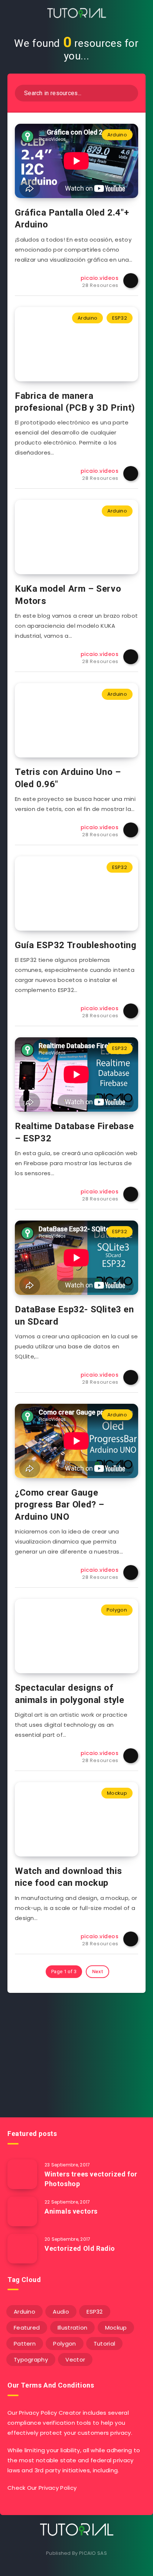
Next (97, 1971)
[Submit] (128, 92)
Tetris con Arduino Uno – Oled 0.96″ (68, 778)
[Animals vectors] (22, 2211)
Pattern (25, 2344)
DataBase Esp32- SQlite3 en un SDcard (74, 1315)
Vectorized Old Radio (80, 2248)
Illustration (73, 2328)
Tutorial (104, 2344)
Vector (75, 2360)
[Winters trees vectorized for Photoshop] (22, 2174)
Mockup (117, 1793)
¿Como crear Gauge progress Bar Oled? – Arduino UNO (60, 1505)
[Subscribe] (136, 2078)
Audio (61, 2312)
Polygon (117, 1610)
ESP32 (120, 318)
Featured (27, 2328)
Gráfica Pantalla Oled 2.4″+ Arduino (72, 219)
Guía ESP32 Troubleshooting (76, 945)
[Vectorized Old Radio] (22, 2249)
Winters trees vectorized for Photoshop (91, 2179)
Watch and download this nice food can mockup (69, 1877)
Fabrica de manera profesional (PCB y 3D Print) (75, 402)
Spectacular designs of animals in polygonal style (70, 1694)
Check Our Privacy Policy (42, 2488)
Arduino (117, 135)
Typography (31, 2360)
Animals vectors (71, 2211)
